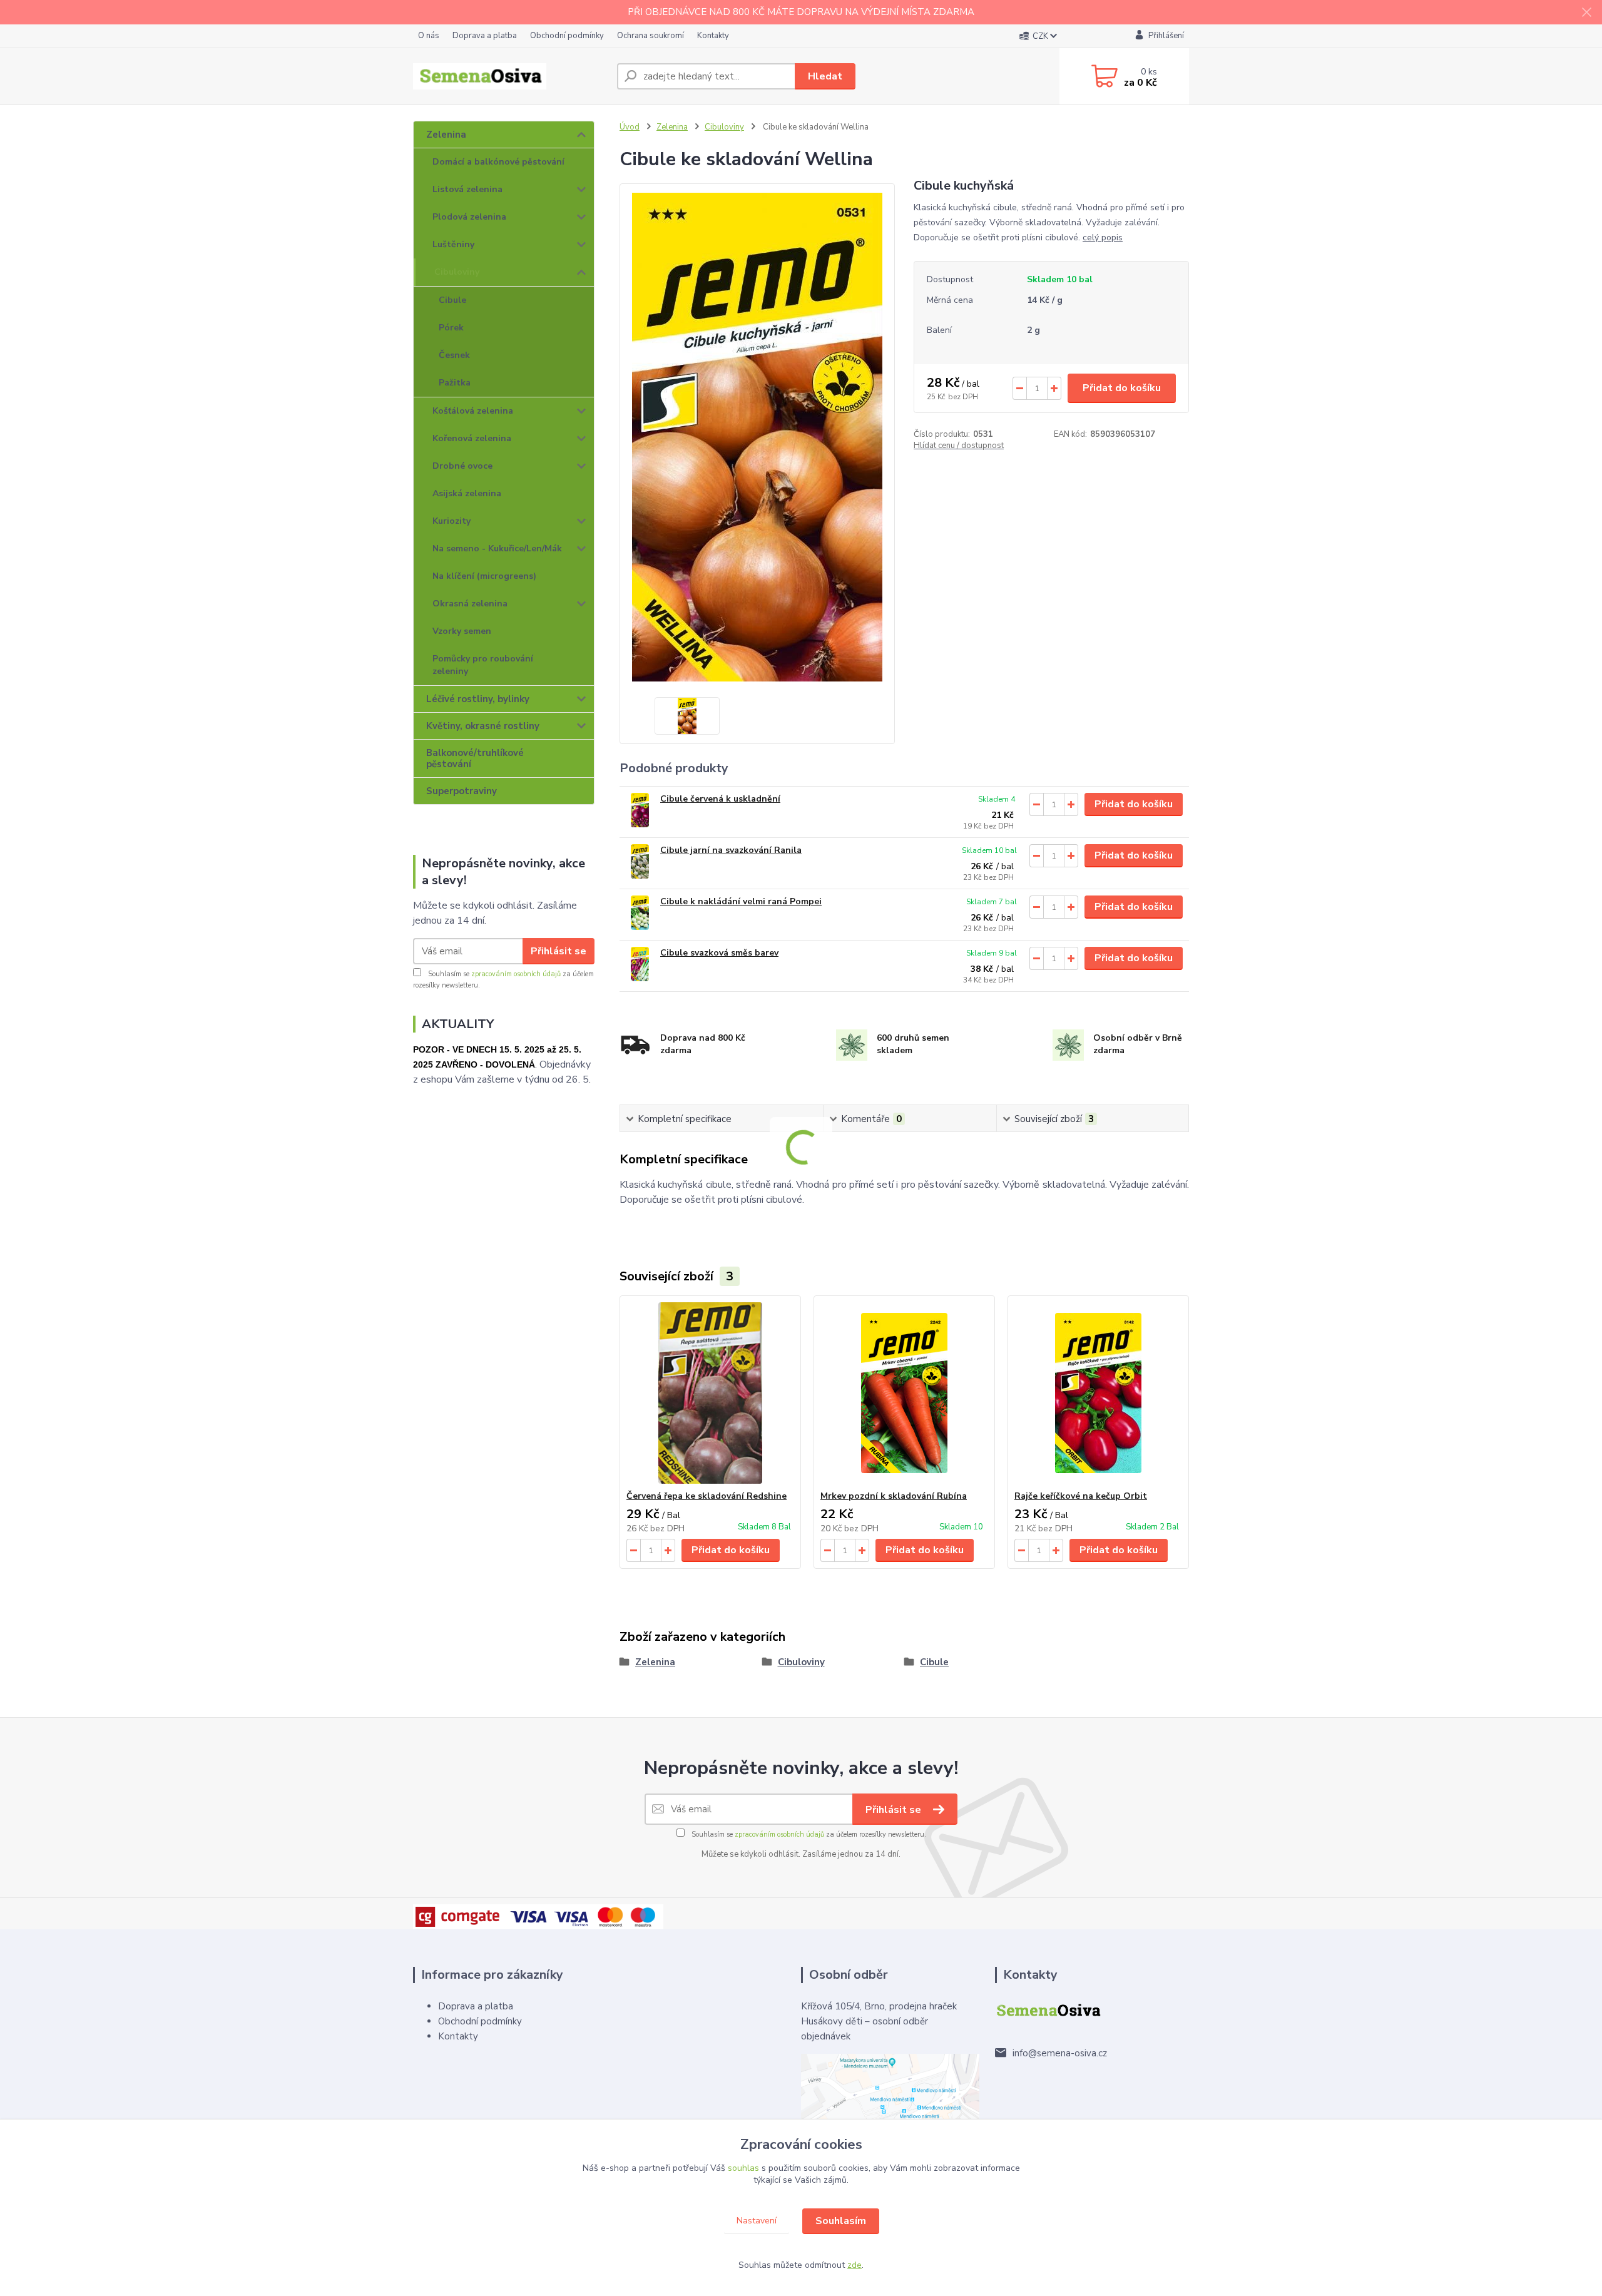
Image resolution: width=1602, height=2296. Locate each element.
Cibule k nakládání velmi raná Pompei (741, 901)
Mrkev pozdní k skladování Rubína (894, 1496)
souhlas (743, 2168)
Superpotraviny (462, 791)
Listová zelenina (467, 189)
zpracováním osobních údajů (516, 974)
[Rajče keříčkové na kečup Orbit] (1098, 1393)
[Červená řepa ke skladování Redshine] (710, 1393)
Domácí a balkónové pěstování (498, 162)
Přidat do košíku (1122, 388)
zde (855, 2265)
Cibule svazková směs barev (719, 953)
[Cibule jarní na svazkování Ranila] (640, 861)
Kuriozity (452, 521)
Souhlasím (841, 2221)
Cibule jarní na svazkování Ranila (731, 850)
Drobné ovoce (462, 466)
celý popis (1103, 237)
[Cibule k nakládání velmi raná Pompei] (640, 913)
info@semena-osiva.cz (1060, 2053)
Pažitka (455, 383)
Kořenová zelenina (472, 438)
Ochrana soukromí (650, 36)
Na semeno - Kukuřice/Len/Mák (497, 548)
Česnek (454, 355)
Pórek (451, 328)
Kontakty (713, 36)
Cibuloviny (457, 272)
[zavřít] (1586, 13)
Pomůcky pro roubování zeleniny (483, 665)
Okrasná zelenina (470, 604)
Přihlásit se (559, 951)
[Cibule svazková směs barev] (640, 964)
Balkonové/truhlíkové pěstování (475, 758)
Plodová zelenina (469, 217)
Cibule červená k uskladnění (720, 799)
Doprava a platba (485, 36)
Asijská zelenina (467, 493)
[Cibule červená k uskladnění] (640, 810)
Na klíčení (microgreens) (484, 576)
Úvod (630, 127)
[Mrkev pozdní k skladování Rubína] (904, 1393)
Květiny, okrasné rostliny (483, 726)
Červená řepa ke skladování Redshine (707, 1496)
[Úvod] (510, 76)
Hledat (825, 76)
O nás (429, 36)
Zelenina (446, 135)
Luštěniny (453, 244)
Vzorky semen (462, 631)
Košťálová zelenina (473, 411)
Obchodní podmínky (567, 36)
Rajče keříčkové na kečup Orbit (1081, 1496)
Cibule (452, 300)
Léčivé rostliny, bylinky (478, 699)
